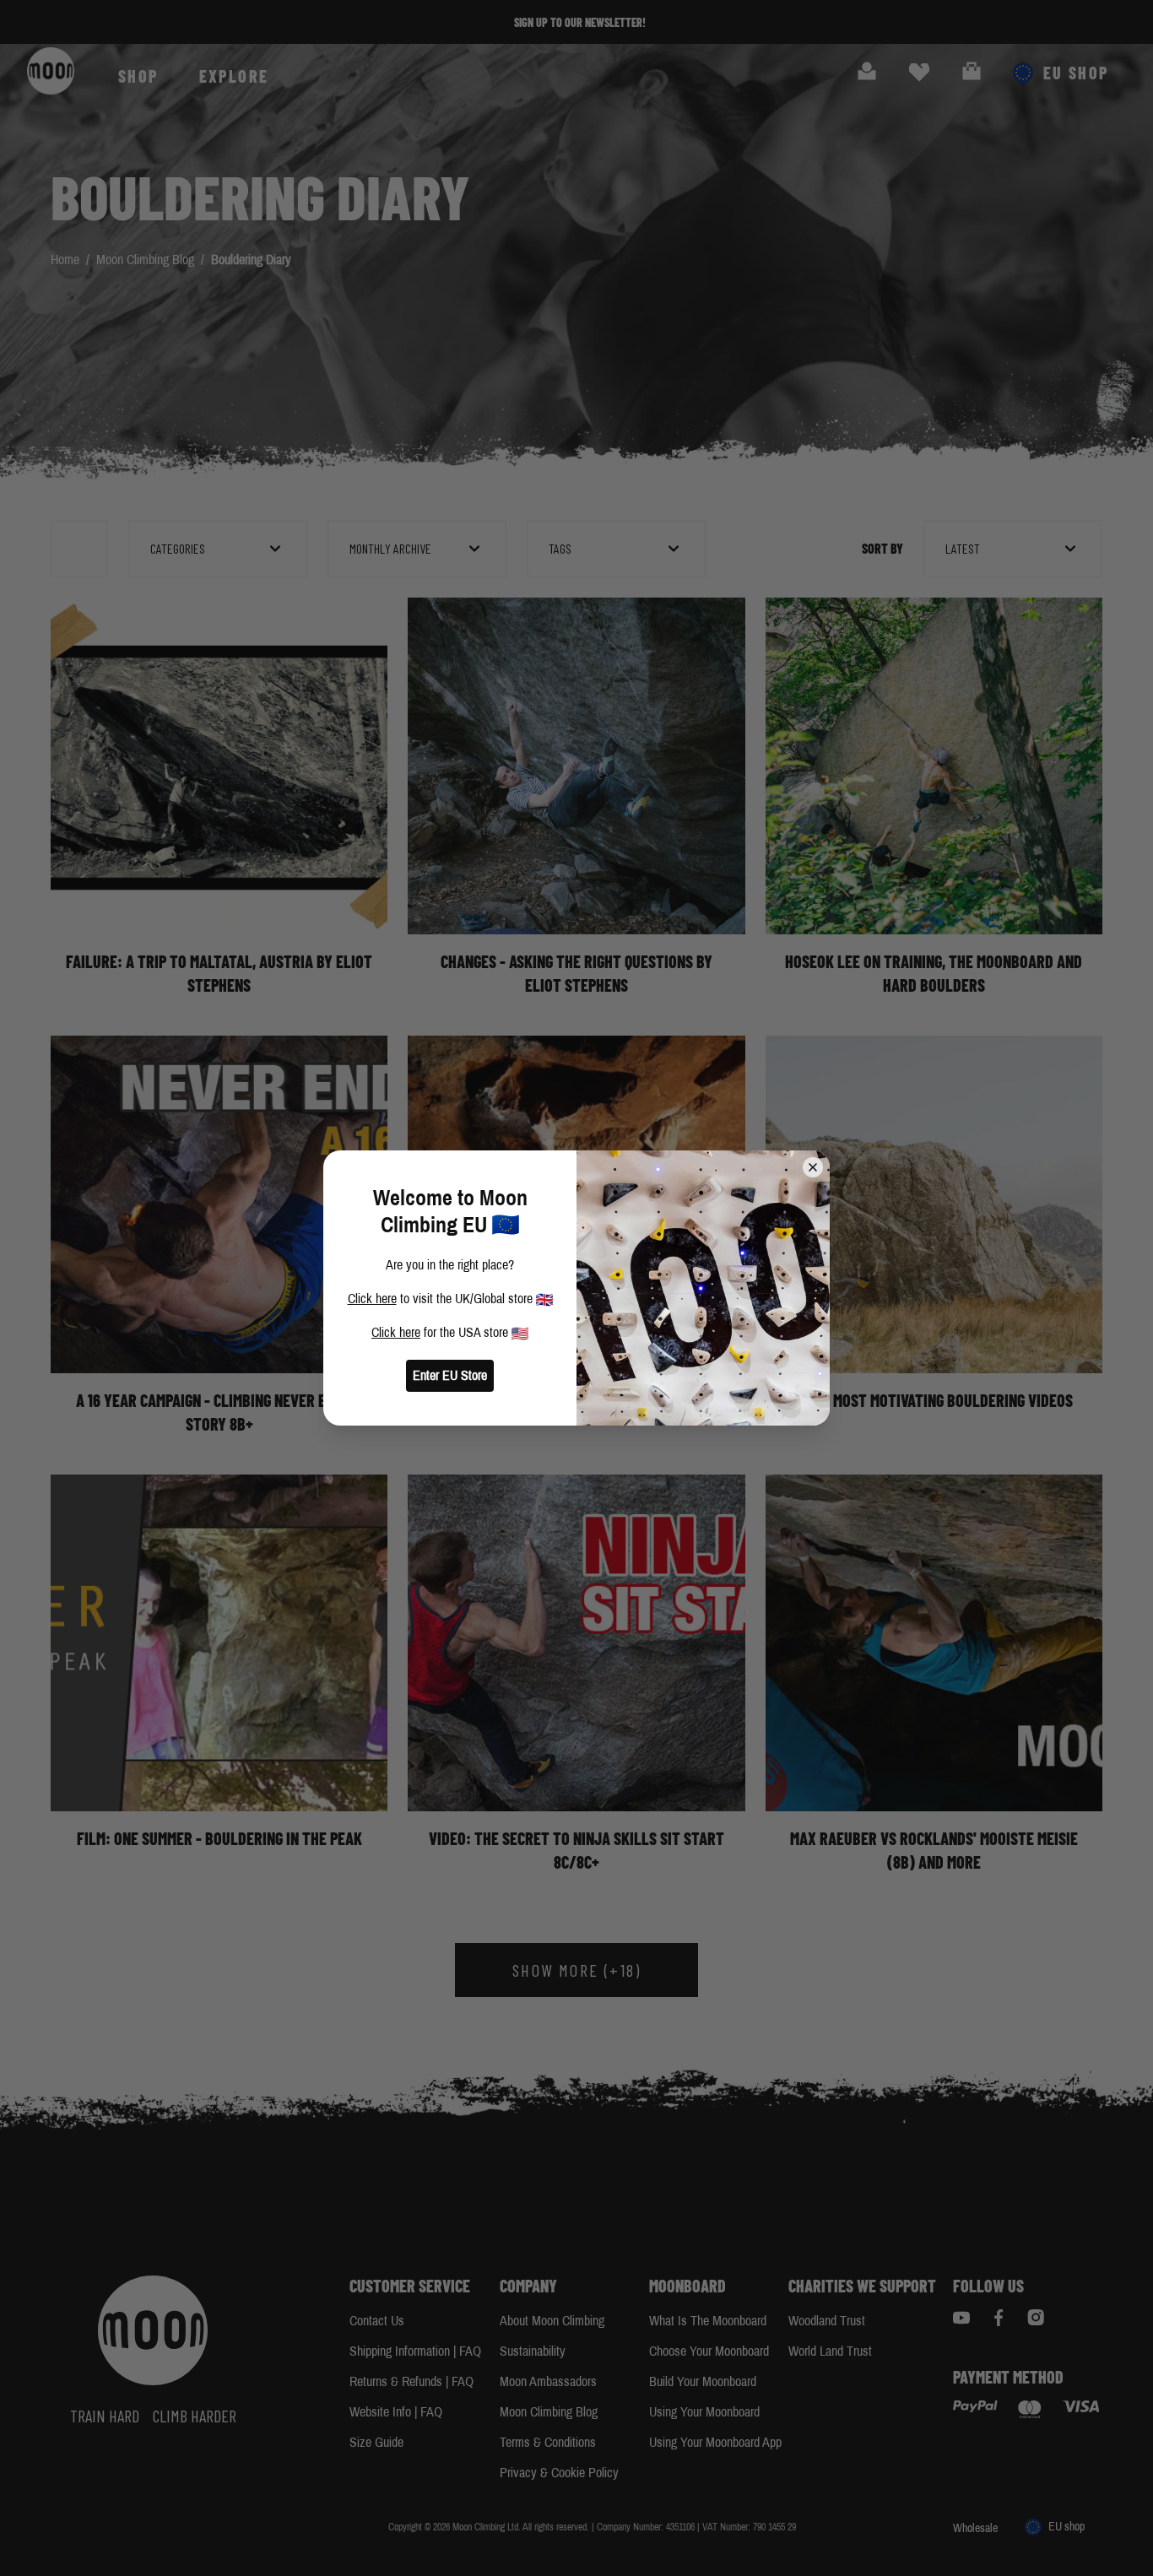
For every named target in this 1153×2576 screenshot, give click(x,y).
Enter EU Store (450, 1375)
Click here (372, 1299)
